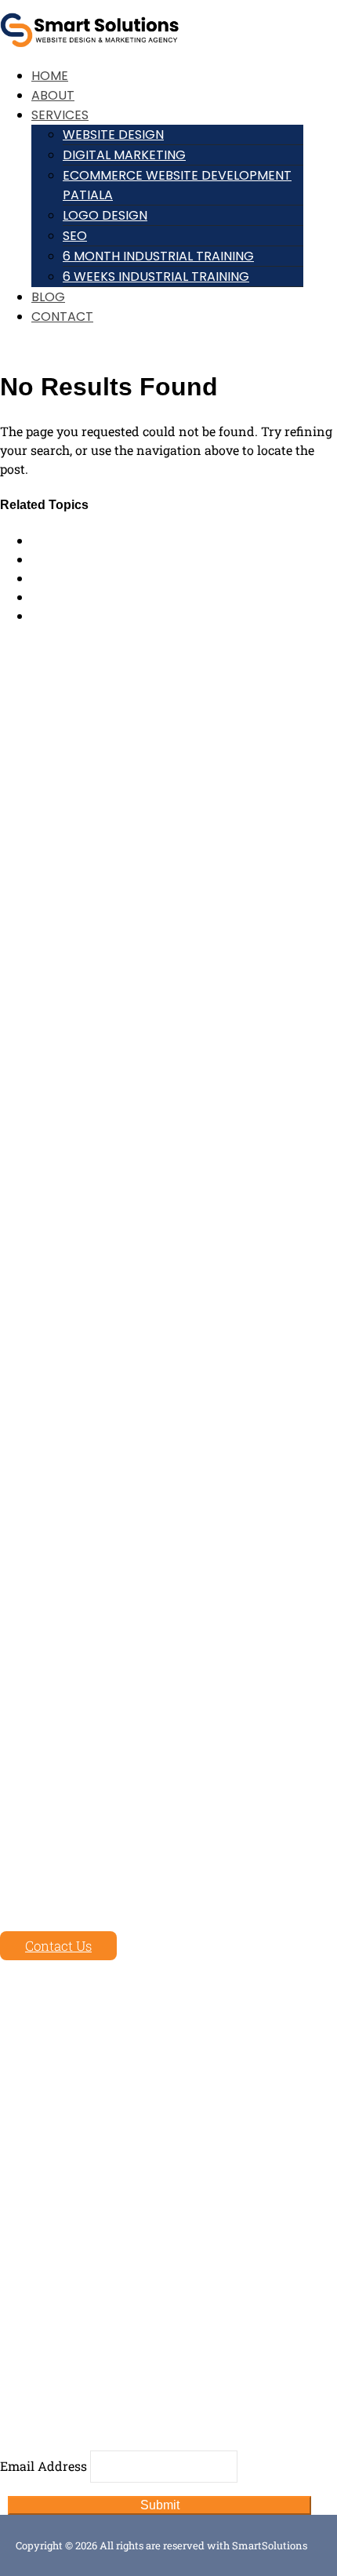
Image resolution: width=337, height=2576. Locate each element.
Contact (62, 317)
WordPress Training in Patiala (122, 597)
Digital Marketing (124, 155)
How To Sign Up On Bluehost (116, 540)
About (53, 95)
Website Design (113, 135)
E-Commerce (38, 2227)
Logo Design (105, 215)
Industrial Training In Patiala (119, 615)
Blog (48, 297)
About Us (27, 2059)
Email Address (43, 2466)
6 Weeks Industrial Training (156, 277)
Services (60, 115)
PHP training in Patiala (100, 578)
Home (50, 76)
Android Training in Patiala (114, 559)
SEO (75, 236)
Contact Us (58, 1946)
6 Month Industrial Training (158, 256)
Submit (160, 2505)
